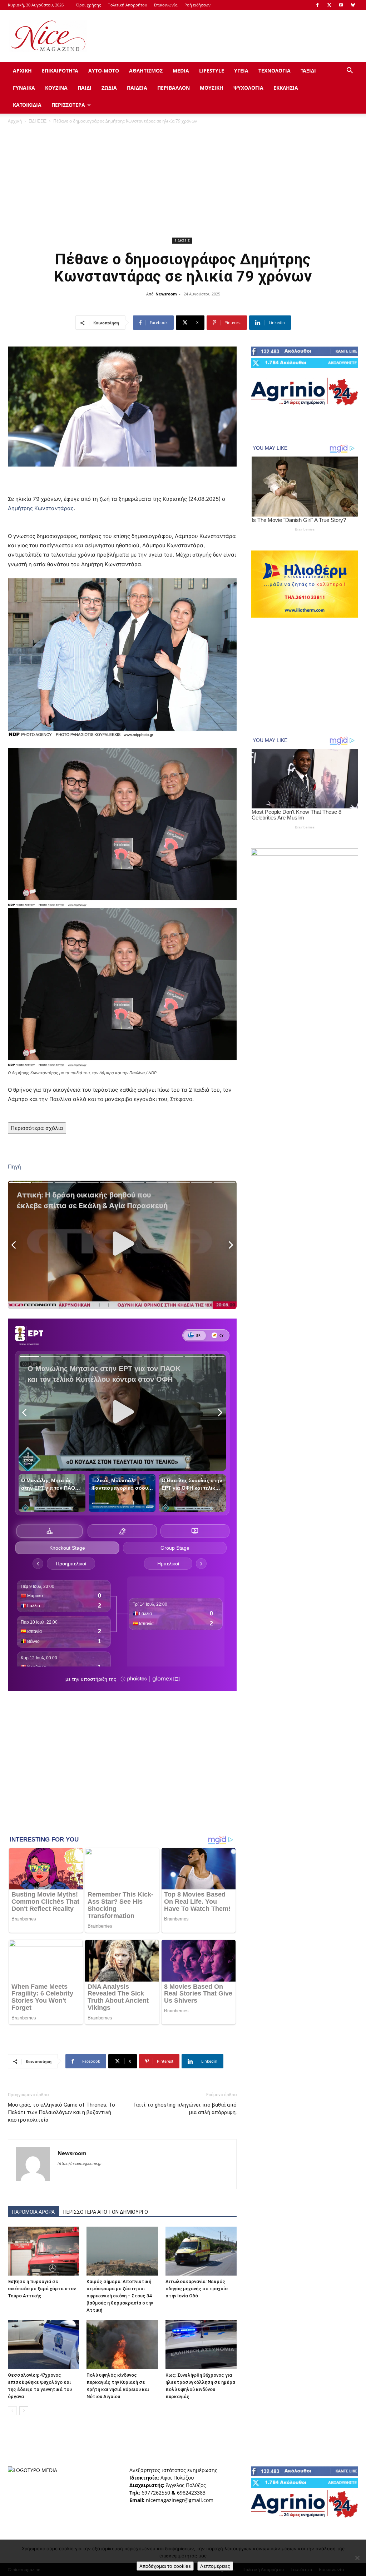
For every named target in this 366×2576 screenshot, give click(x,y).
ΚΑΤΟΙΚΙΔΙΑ (27, 105)
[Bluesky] (353, 5)
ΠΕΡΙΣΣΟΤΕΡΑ (68, 105)
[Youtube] (341, 5)
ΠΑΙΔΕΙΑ (137, 88)
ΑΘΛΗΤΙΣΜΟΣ (146, 71)
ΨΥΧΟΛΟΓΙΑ (248, 88)
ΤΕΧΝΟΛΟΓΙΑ (274, 71)
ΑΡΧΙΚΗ (22, 71)
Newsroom (166, 294)
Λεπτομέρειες (215, 2566)
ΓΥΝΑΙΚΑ (24, 88)
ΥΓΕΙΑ (241, 71)
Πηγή (14, 1167)
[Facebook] (317, 5)
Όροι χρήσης (88, 5)
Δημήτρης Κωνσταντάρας (41, 508)
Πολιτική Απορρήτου (127, 5)
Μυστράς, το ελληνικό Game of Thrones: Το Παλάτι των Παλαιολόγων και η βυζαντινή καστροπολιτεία (61, 2112)
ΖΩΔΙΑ (109, 88)
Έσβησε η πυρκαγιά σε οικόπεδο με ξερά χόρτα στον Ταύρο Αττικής (42, 2289)
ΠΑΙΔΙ (85, 88)
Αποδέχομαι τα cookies (165, 2566)
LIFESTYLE (212, 71)
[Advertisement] (228, 36)
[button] (350, 71)
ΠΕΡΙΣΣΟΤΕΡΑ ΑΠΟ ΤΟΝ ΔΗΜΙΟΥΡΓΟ (106, 2212)
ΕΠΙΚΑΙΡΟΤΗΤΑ (60, 71)
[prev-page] (12, 2411)
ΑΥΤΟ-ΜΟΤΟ (104, 71)
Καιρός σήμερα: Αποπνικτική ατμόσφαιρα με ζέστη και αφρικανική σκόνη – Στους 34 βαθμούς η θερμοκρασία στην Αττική (120, 2296)
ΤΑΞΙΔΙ (308, 71)
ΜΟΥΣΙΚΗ (212, 88)
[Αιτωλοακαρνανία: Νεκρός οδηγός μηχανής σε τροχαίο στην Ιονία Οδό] (201, 2251)
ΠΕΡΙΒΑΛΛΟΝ (174, 88)
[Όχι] (357, 2558)
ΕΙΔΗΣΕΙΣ (38, 121)
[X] (329, 5)
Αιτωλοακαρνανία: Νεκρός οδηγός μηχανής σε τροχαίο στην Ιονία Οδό (197, 2289)
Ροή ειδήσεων (197, 5)
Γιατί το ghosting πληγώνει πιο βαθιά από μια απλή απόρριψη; (185, 2109)
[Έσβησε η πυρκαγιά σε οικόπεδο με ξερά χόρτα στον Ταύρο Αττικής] (43, 2251)
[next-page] (24, 2411)
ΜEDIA (181, 71)
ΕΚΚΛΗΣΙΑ (286, 88)
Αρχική (15, 121)
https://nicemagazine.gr (80, 2163)
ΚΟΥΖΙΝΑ (56, 88)
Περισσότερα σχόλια (37, 1128)
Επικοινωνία (166, 5)
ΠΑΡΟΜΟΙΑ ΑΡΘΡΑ (33, 2212)
